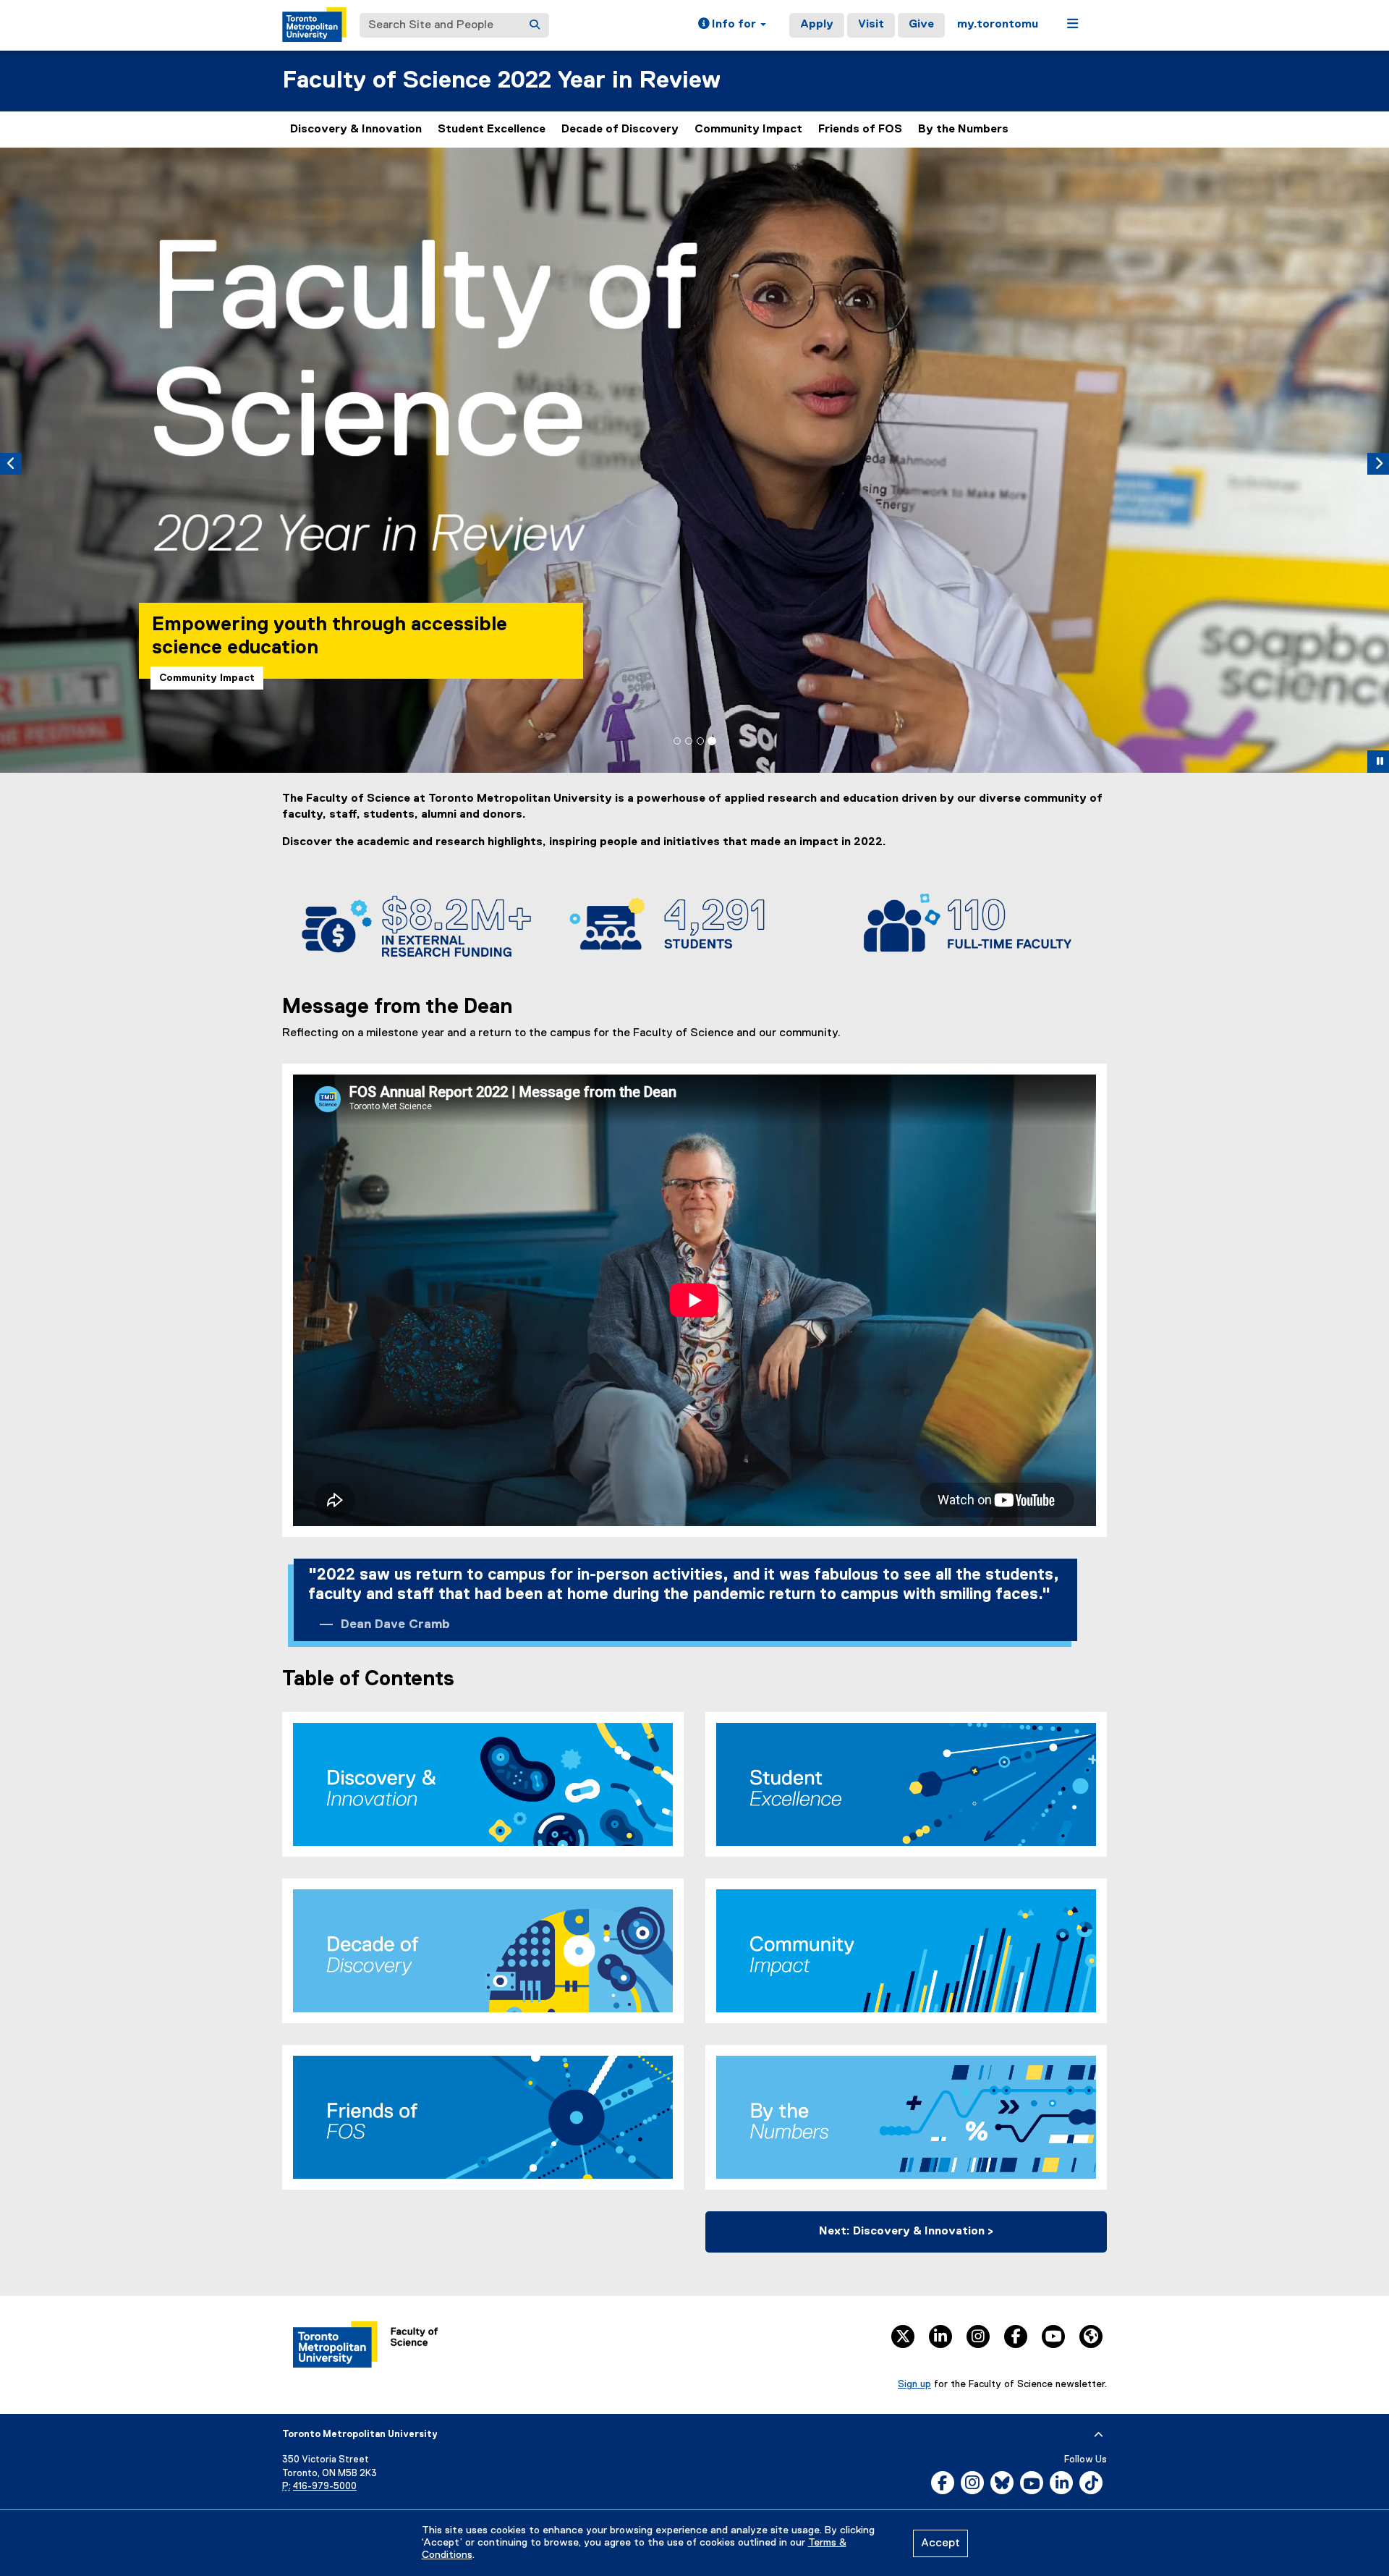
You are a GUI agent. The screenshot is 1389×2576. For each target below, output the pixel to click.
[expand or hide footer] (1099, 2435)
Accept (940, 2543)
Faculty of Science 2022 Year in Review (501, 81)
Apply (817, 25)
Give (921, 25)
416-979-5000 (325, 2487)
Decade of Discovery (620, 130)
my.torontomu (998, 25)
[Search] (535, 25)
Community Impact (748, 130)
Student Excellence (492, 130)
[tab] (677, 741)
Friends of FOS (860, 130)
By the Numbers (963, 130)
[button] (732, 25)
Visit (871, 25)
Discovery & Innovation (356, 130)
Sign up (914, 2384)
